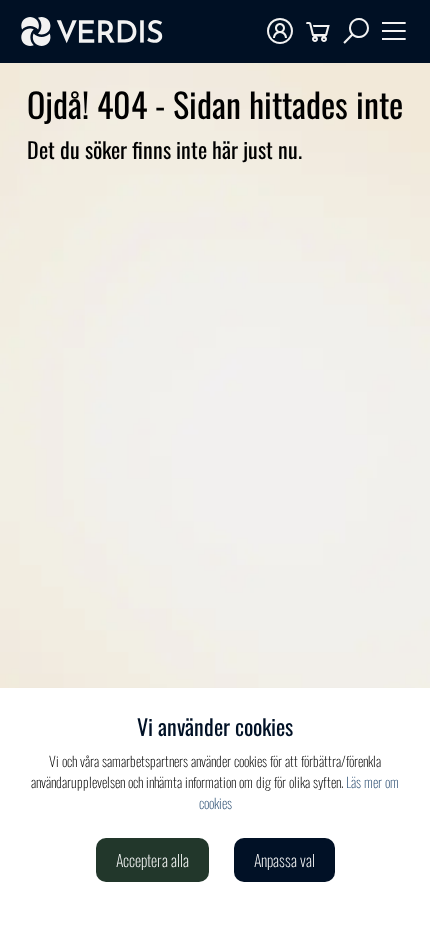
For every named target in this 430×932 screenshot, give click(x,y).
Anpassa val (284, 860)
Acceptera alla (152, 860)
